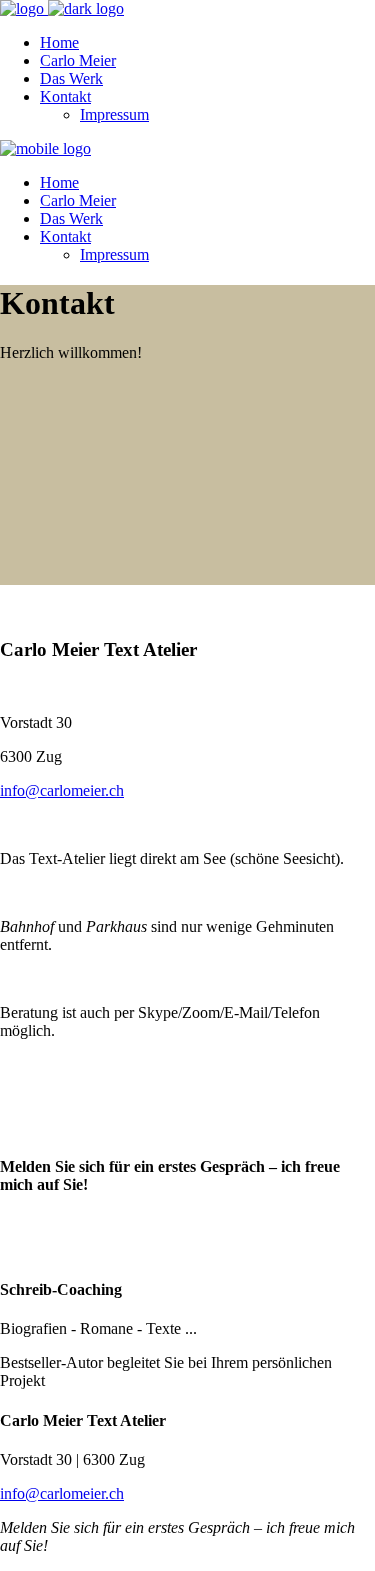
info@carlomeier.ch (62, 790)
